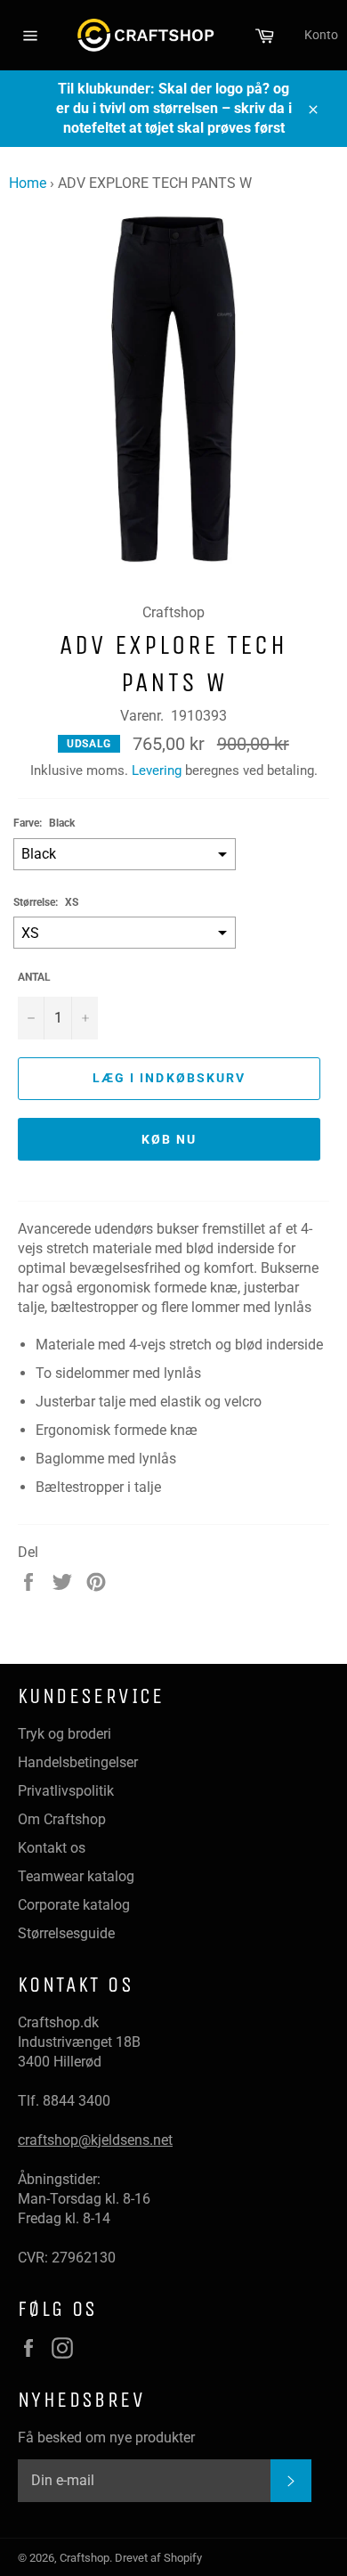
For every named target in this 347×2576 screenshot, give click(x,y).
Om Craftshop (62, 1819)
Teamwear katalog (76, 1876)
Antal (34, 977)
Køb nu (169, 1139)
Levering (157, 770)
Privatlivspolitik (66, 1791)
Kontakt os (52, 1848)
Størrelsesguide (66, 1933)
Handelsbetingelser (78, 1762)
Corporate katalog (74, 1905)
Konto (321, 35)
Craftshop (85, 2558)
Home (28, 183)
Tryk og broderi (65, 1734)
